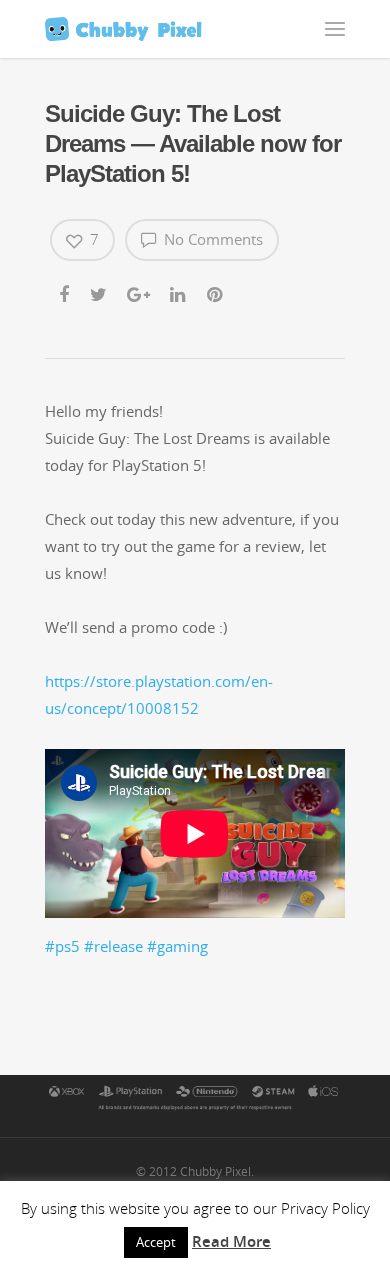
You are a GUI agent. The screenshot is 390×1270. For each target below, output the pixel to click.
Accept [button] (156, 1242)
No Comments (211, 239)
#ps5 (62, 946)
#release (113, 946)
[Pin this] (216, 291)
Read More (231, 1241)
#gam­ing (177, 946)
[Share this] (65, 291)
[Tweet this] (99, 291)
